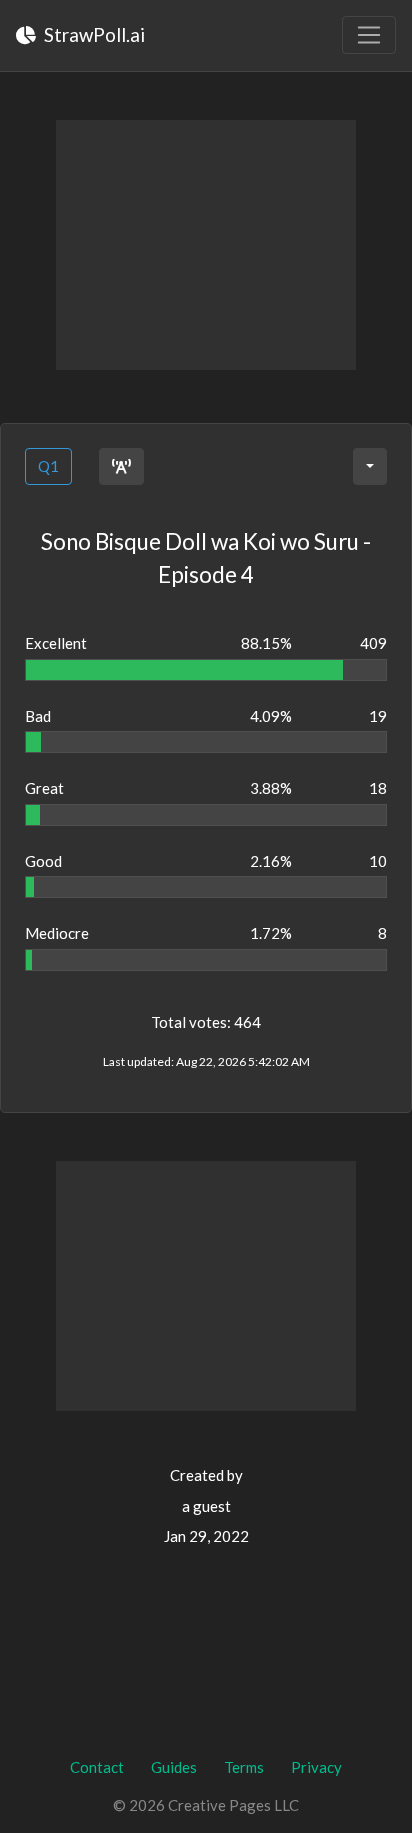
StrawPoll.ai (92, 34)
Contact (97, 1767)
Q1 (48, 466)
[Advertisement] (206, 245)
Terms (244, 1767)
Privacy (316, 1767)
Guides (174, 1767)
